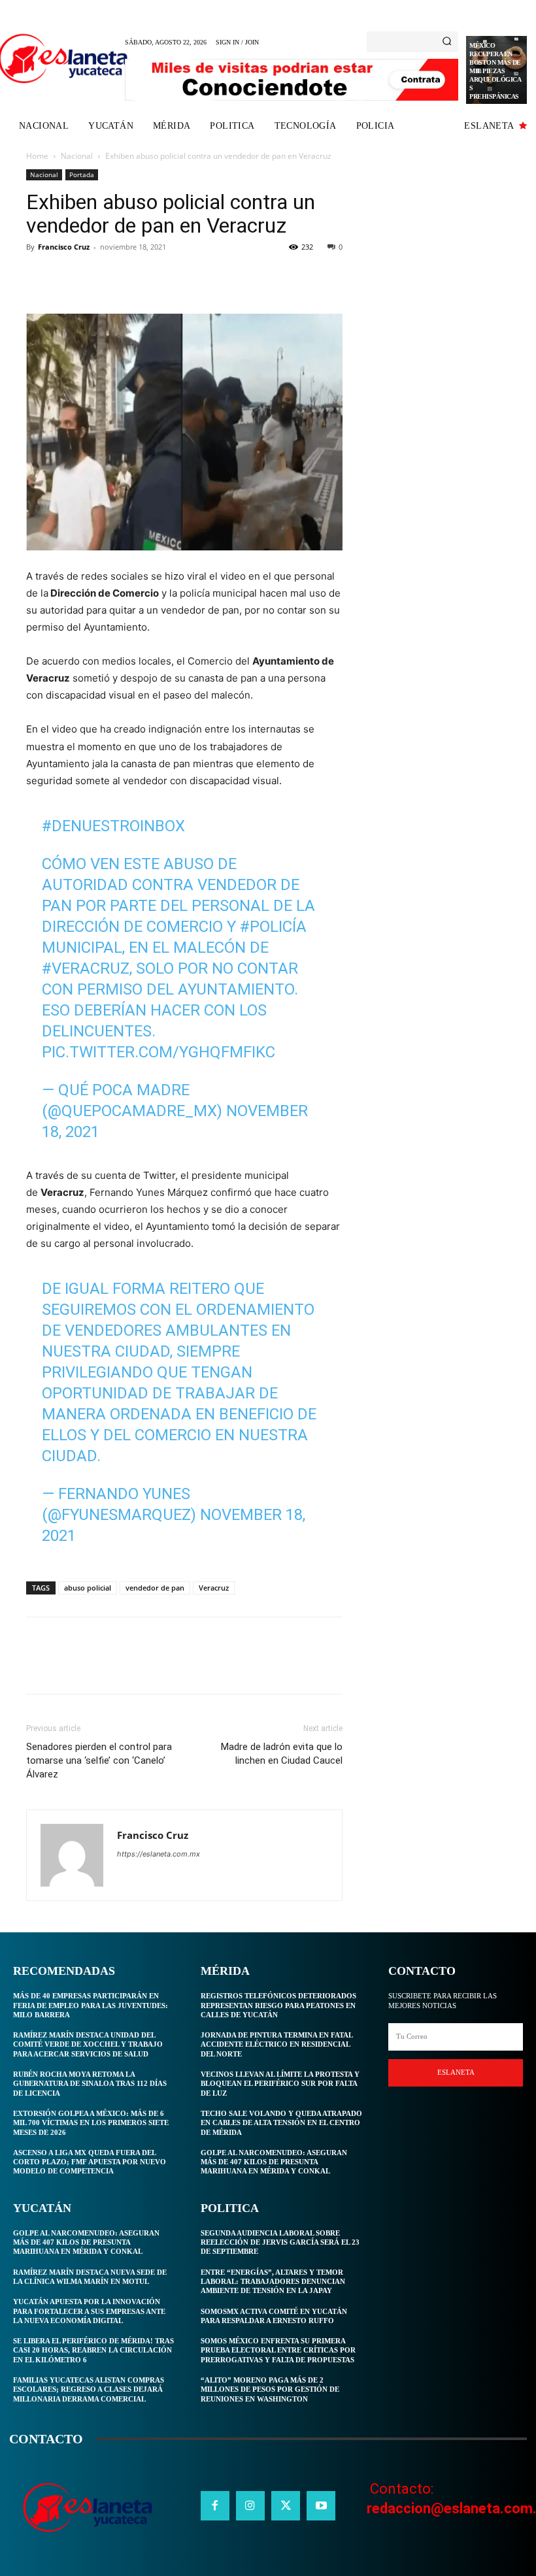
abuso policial (88, 1588)
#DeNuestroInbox (113, 826)
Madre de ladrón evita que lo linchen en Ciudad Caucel (282, 1754)
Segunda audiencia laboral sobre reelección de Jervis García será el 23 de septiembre (280, 2242)
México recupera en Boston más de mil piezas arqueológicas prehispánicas (495, 71)
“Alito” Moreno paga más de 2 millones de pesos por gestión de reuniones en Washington (270, 2389)
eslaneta (456, 2072)
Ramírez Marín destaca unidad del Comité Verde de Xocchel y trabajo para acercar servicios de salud (88, 2044)
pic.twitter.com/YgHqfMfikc (159, 1052)
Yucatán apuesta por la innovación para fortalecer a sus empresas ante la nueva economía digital (89, 2311)
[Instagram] (250, 2505)
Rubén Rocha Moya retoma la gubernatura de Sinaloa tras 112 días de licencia (90, 2084)
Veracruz (214, 1588)
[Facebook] (39, 276)
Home (37, 156)
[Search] (447, 42)
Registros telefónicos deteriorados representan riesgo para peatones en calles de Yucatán (278, 2005)
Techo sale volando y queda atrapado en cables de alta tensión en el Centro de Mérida (281, 2123)
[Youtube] (321, 2505)
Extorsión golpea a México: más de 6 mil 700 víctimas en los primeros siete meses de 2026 (91, 2123)
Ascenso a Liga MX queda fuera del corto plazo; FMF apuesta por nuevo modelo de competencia (90, 2162)
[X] (69, 276)
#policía (273, 927)
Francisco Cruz (64, 247)
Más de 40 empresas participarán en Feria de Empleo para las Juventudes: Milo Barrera (91, 2005)
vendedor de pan (155, 1588)
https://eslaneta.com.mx (159, 1854)
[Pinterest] (99, 276)
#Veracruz (86, 968)
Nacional (77, 156)
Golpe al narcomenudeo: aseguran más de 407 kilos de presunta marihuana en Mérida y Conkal (86, 2242)
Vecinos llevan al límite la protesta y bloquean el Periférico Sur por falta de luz (280, 2084)
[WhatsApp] (129, 276)
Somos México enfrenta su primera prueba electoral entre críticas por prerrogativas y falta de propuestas (278, 2350)
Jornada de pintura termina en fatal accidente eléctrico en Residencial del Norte (277, 2044)
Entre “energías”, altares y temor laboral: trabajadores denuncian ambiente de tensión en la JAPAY (273, 2282)
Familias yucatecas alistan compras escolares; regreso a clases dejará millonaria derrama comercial (89, 2389)
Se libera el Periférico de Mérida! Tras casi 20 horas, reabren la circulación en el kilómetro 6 (93, 2350)
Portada (82, 174)
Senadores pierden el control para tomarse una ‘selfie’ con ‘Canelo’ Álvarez (99, 1760)
